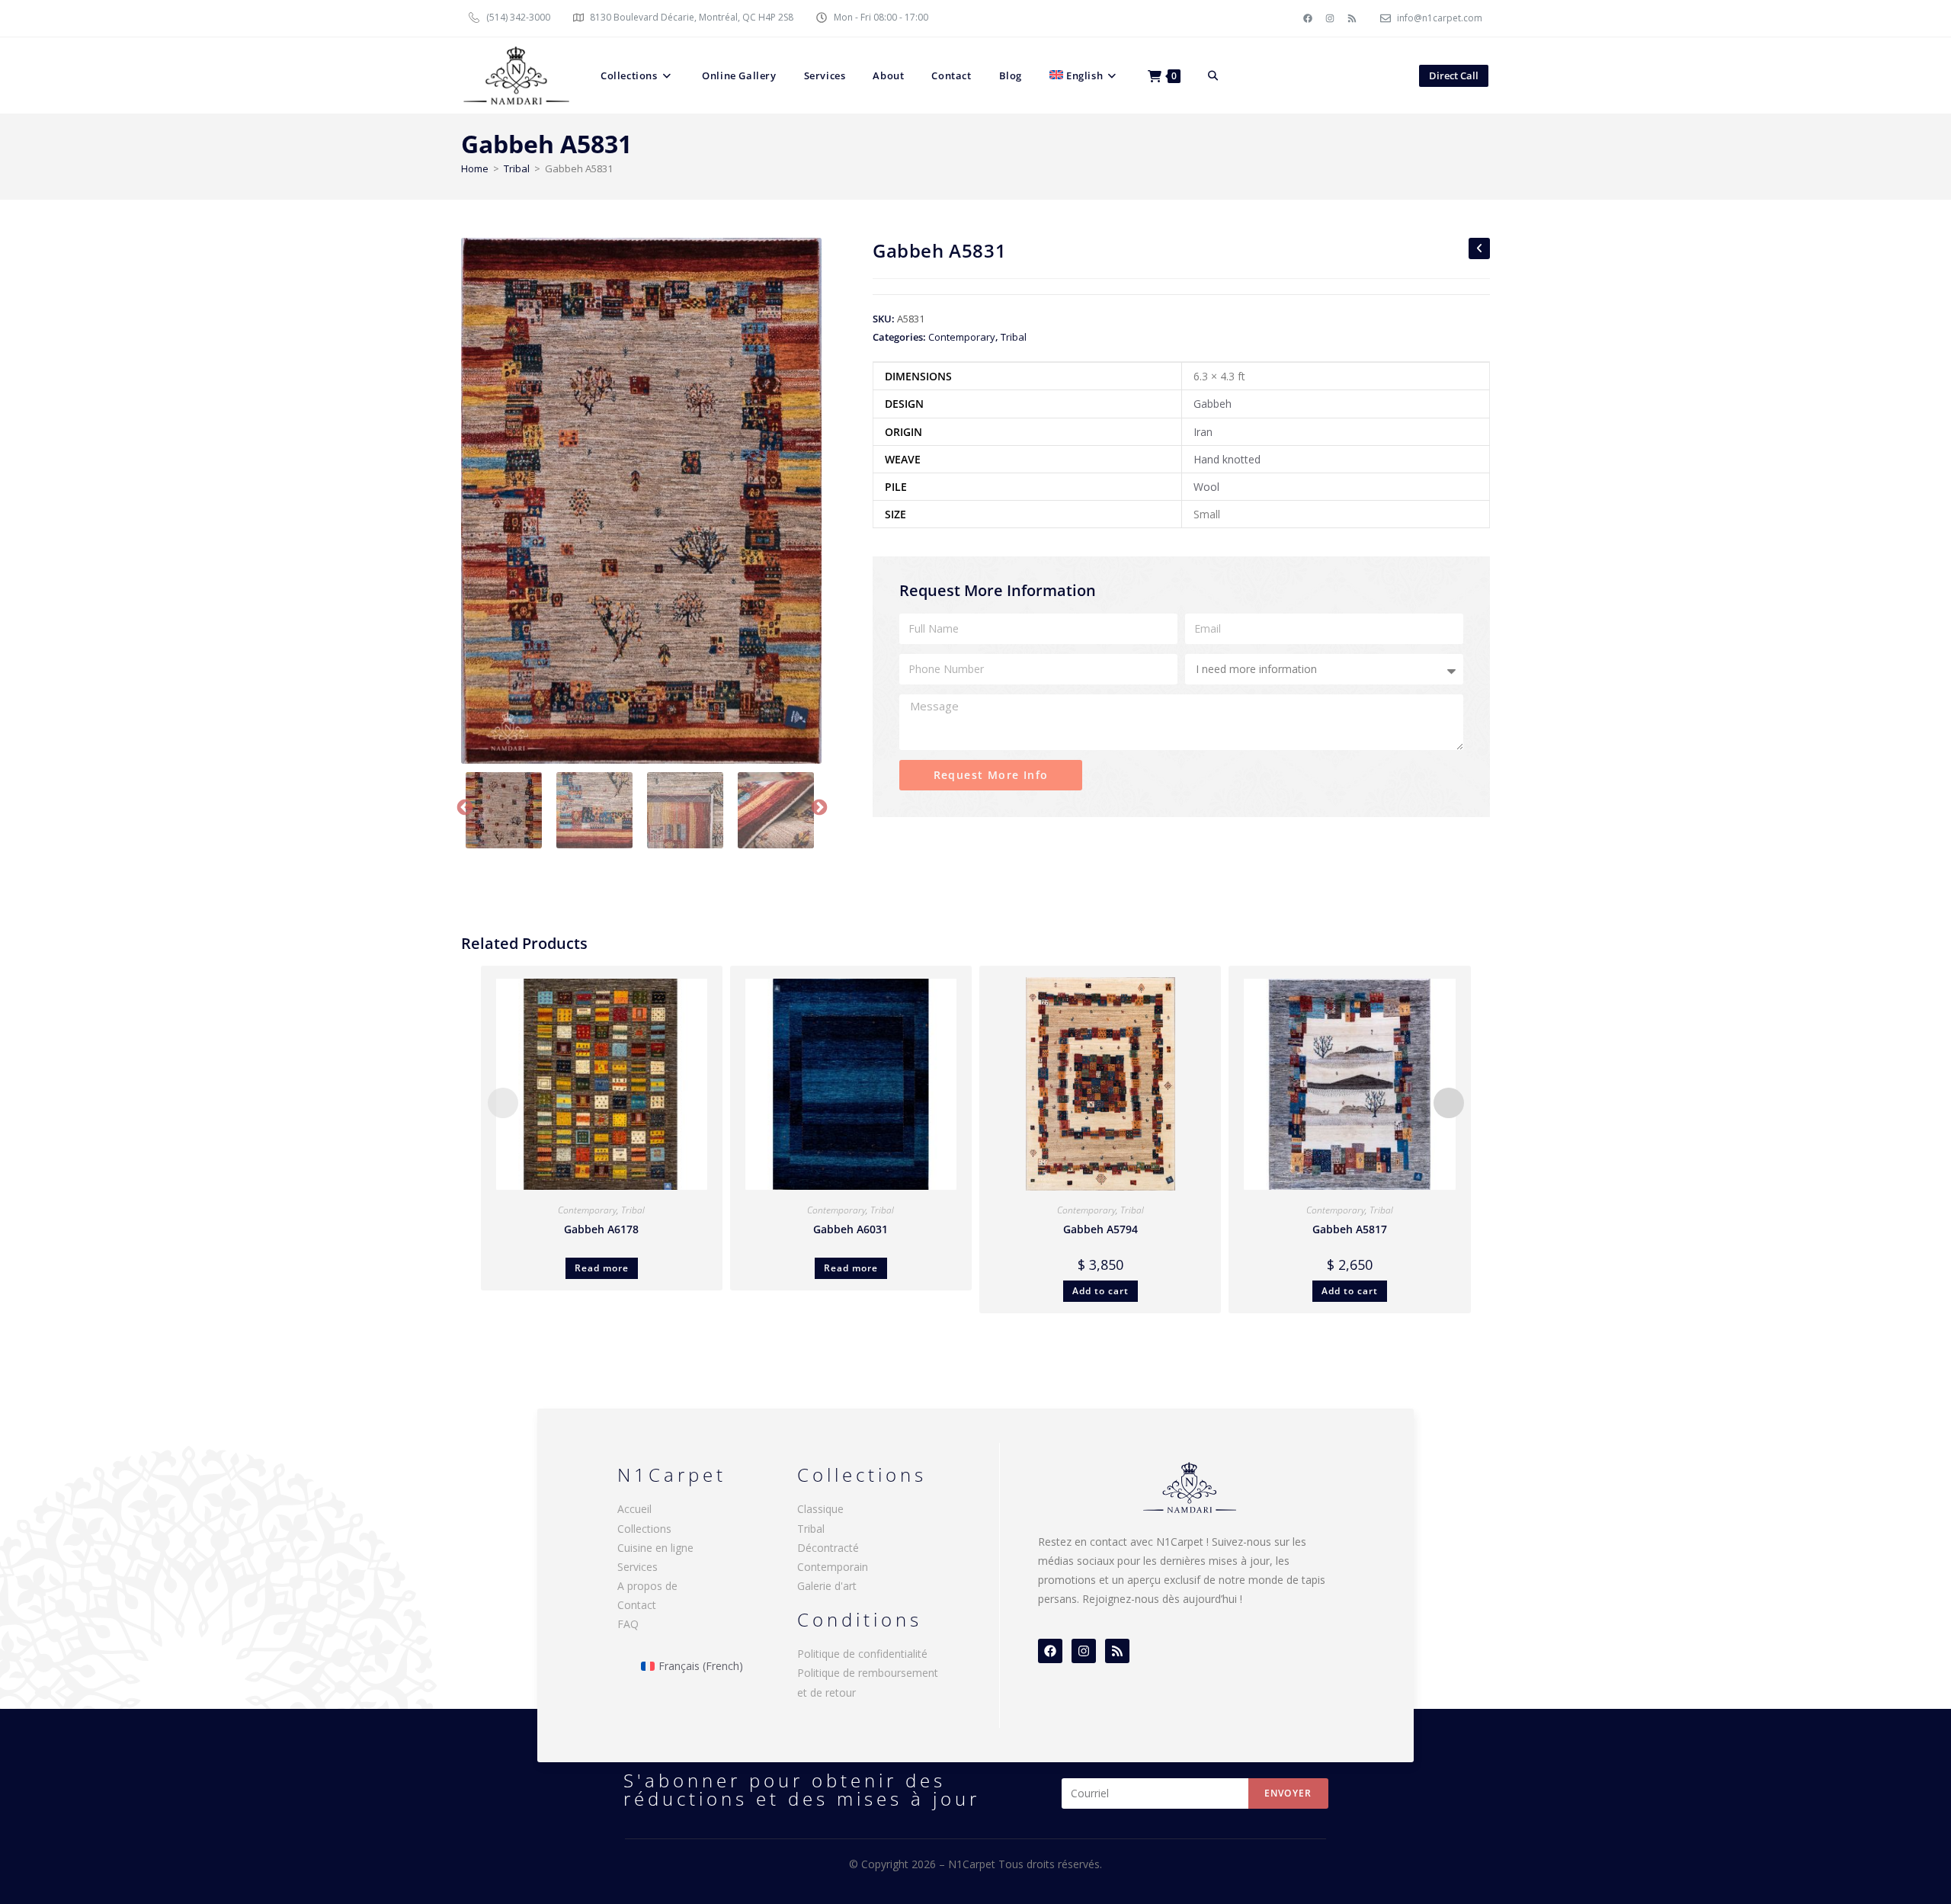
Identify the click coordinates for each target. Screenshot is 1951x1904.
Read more (602, 1268)
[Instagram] (1330, 18)
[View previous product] (1479, 248)
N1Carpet (973, 1864)
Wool (1206, 487)
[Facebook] (1308, 18)
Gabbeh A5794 (1100, 1229)
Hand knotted (1227, 459)
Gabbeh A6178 (601, 1229)
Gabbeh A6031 (851, 1229)
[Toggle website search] (1213, 75)
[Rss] (1352, 18)
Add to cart (1100, 1291)
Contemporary (962, 337)
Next (818, 806)
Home (475, 168)
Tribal (517, 168)
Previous (463, 806)
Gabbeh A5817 (1350, 1229)
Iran (1203, 432)
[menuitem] (1085, 75)
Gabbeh (1213, 404)
